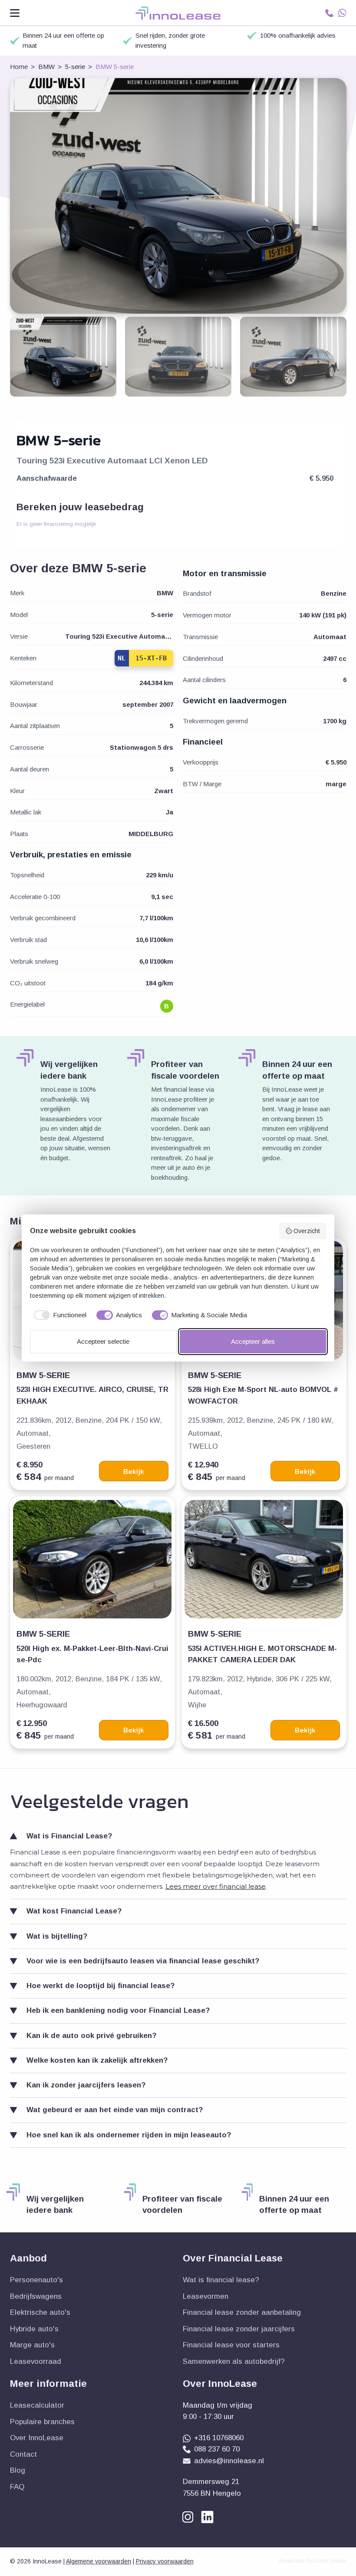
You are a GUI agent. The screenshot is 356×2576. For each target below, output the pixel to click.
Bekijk (134, 1471)
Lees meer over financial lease (216, 1886)
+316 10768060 (219, 2438)
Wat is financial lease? (221, 2280)
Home (19, 67)
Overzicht (307, 1231)
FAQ (17, 2487)
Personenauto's (36, 2280)
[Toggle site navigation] (15, 13)
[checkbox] (58, 1315)
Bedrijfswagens (36, 2296)
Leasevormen (206, 2296)
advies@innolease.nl (229, 2461)
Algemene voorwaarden (99, 2561)
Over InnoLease (37, 2438)
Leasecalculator (37, 2405)
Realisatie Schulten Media (313, 2561)
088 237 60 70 (217, 2449)
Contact (23, 2454)
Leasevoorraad (36, 2361)
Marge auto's (32, 2345)
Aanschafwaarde (47, 478)
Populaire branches (42, 2422)
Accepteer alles (253, 1341)
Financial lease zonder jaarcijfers (239, 2329)
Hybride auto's (34, 2329)
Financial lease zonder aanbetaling (242, 2312)
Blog (18, 2470)
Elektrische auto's (40, 2312)
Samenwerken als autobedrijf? (234, 2361)
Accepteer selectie (103, 1341)
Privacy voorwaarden (165, 2561)
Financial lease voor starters (231, 2345)
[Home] (178, 13)
